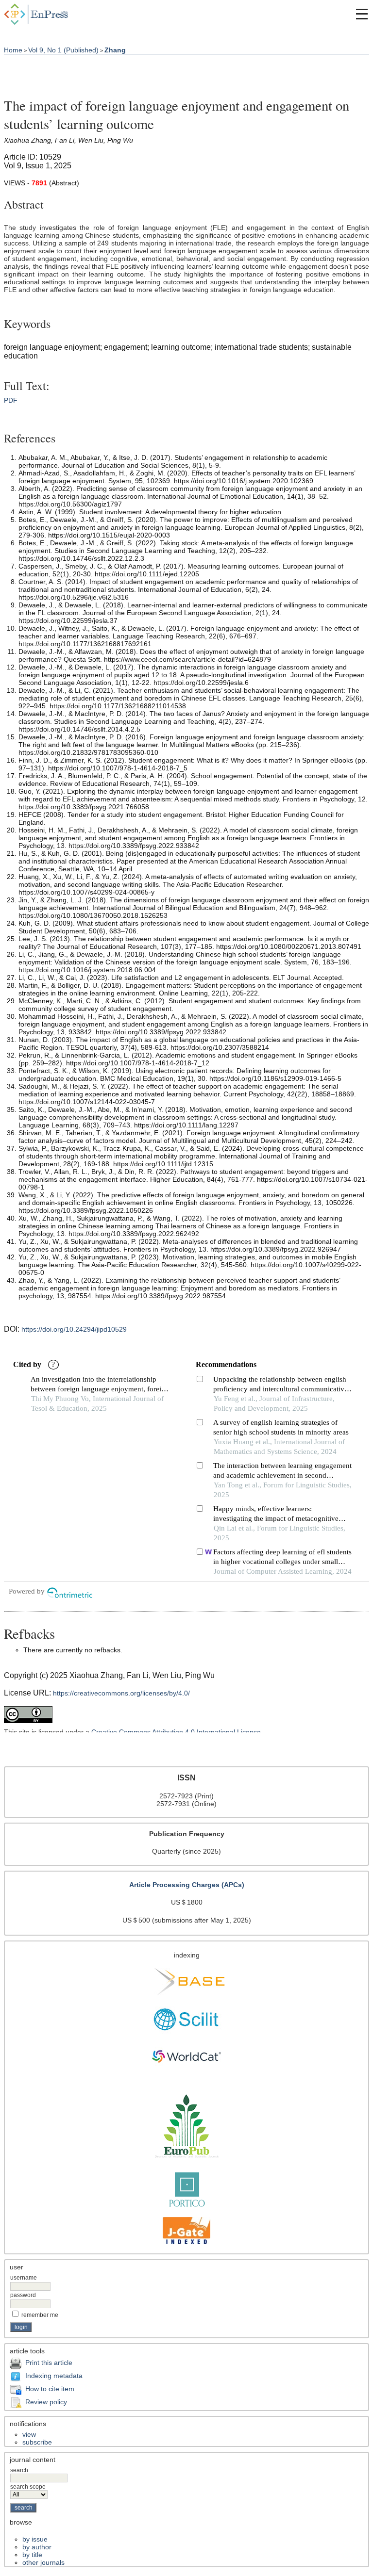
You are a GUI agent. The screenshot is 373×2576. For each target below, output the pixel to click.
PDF (11, 400)
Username (24, 2278)
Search (19, 2470)
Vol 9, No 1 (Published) (63, 50)
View (29, 2434)
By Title (32, 2555)
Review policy (46, 2402)
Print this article (49, 2363)
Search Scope (28, 2487)
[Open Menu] (362, 14)
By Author (37, 2547)
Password (23, 2295)
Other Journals (43, 2562)
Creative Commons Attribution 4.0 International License (176, 1732)
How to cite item (50, 2389)
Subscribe (37, 2442)
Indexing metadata (54, 2376)
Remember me (40, 2315)
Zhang (115, 50)
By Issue (35, 2539)
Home (13, 50)
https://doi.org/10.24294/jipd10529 (74, 1329)
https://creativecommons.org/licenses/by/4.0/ (121, 1693)
